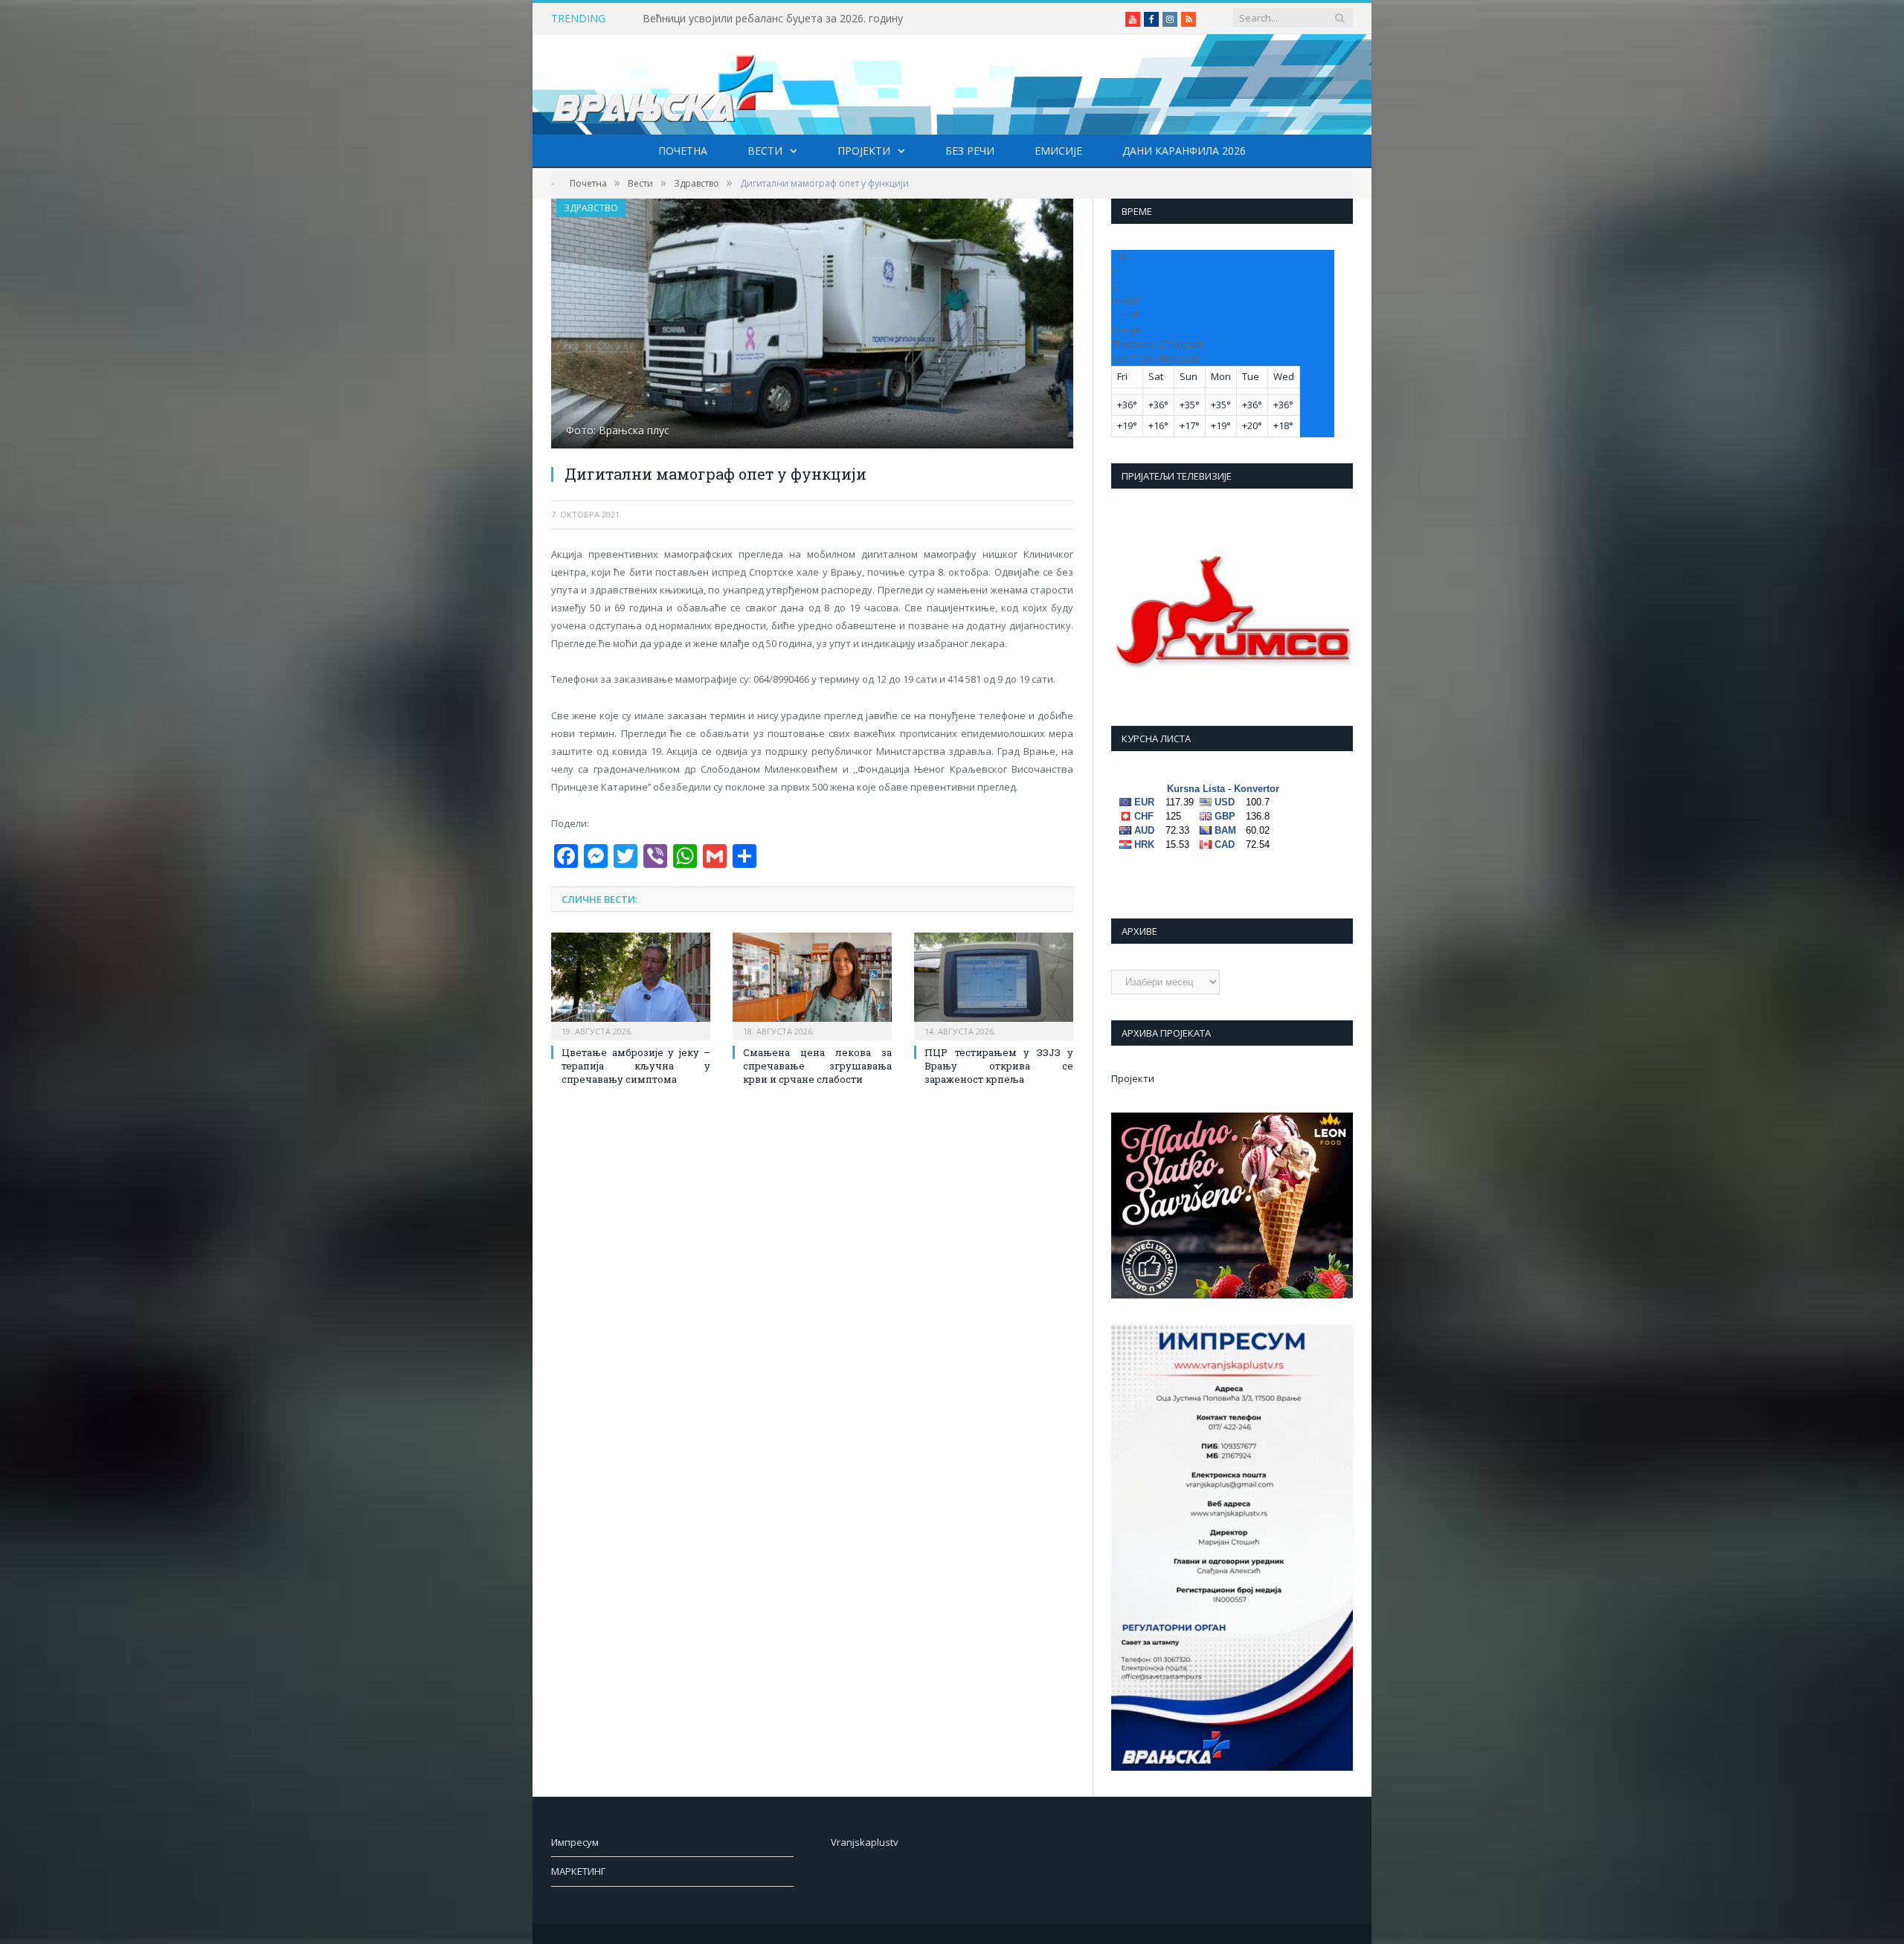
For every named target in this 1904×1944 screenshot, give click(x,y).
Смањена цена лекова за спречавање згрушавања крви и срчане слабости (817, 1066)
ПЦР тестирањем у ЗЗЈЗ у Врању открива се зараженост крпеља (999, 1066)
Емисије (1058, 151)
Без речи (970, 151)
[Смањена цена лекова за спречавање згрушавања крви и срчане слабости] (812, 985)
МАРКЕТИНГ (578, 1871)
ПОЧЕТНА (683, 151)
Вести (765, 151)
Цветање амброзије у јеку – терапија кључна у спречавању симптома (636, 1066)
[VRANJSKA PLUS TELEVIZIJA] (663, 84)
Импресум (575, 1842)
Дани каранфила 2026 (1184, 151)
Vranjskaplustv (865, 1842)
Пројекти (864, 151)
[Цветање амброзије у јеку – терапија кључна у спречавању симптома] (631, 985)
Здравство (591, 208)
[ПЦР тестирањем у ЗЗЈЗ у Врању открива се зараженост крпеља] (994, 985)
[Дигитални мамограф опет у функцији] (812, 325)
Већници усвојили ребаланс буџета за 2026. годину (773, 19)
